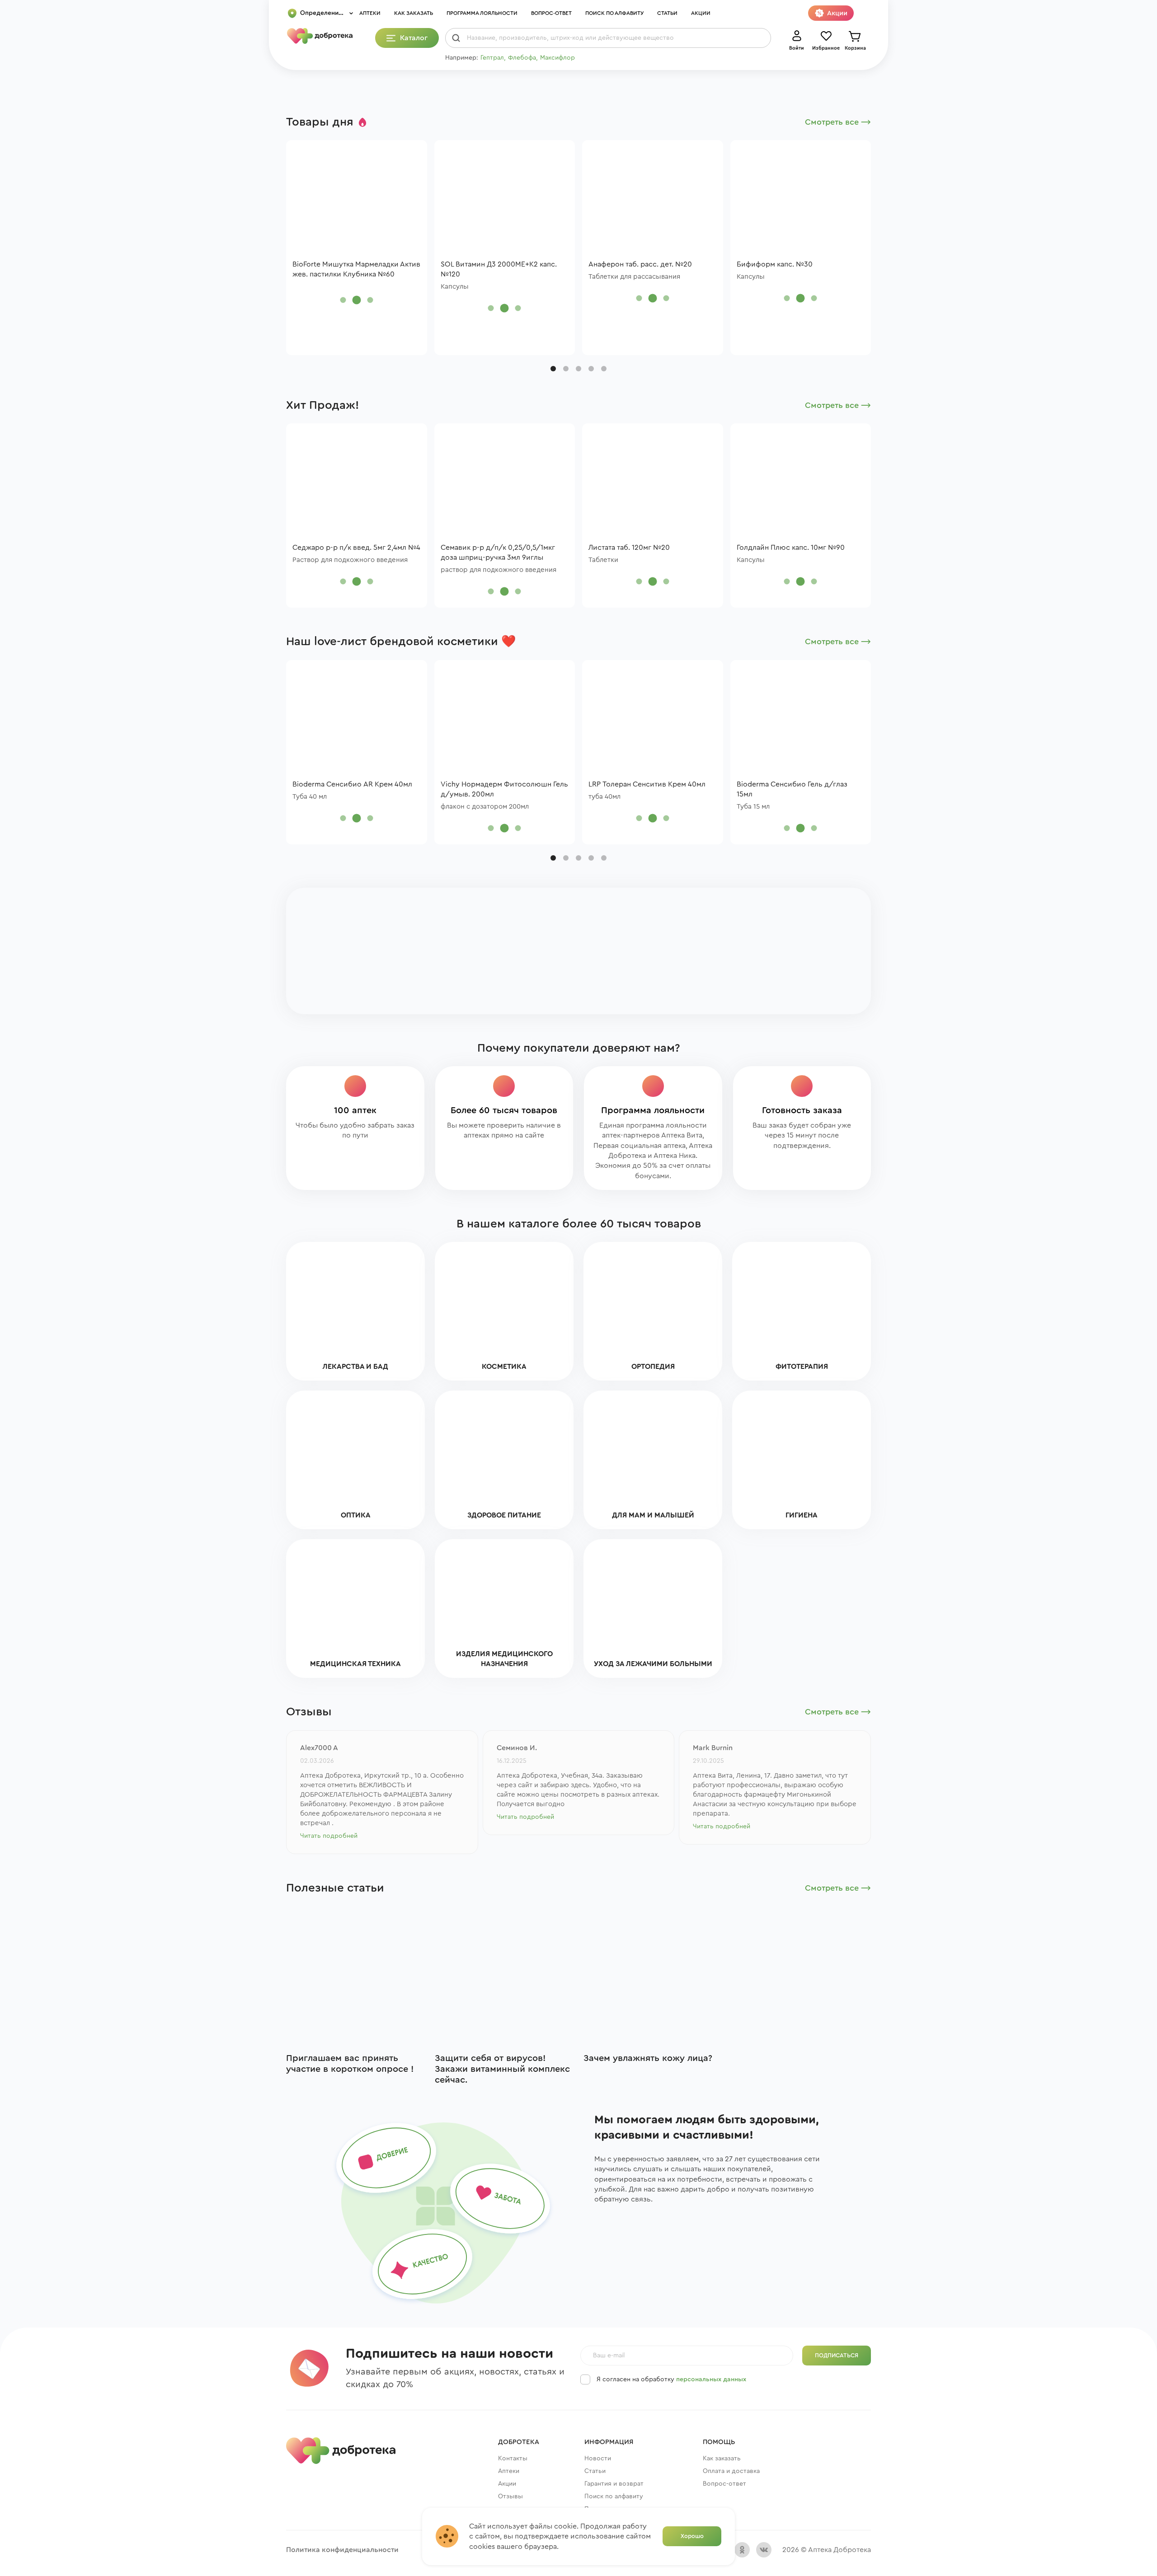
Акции (701, 13)
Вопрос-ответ (551, 13)
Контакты (513, 2459)
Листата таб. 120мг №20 (629, 548)
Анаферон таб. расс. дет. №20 (640, 264)
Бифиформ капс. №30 (775, 264)
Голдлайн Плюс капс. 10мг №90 (791, 548)
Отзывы (510, 2496)
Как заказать (414, 13)
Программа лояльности (482, 13)
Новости (598, 2459)
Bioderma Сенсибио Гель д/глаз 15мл (792, 789)
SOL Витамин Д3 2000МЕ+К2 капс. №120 (499, 269)
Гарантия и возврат (614, 2484)
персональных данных (711, 2379)
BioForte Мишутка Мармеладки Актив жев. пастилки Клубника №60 (356, 269)
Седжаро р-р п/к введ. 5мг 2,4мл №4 (356, 548)
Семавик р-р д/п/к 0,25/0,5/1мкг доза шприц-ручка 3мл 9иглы (498, 553)
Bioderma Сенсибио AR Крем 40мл (352, 784)
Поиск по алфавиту (614, 13)
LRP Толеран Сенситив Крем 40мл (647, 784)
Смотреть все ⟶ (838, 122)
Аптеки (370, 13)
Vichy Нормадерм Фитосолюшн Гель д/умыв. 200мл (504, 789)
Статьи (667, 13)
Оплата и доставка (731, 2471)
